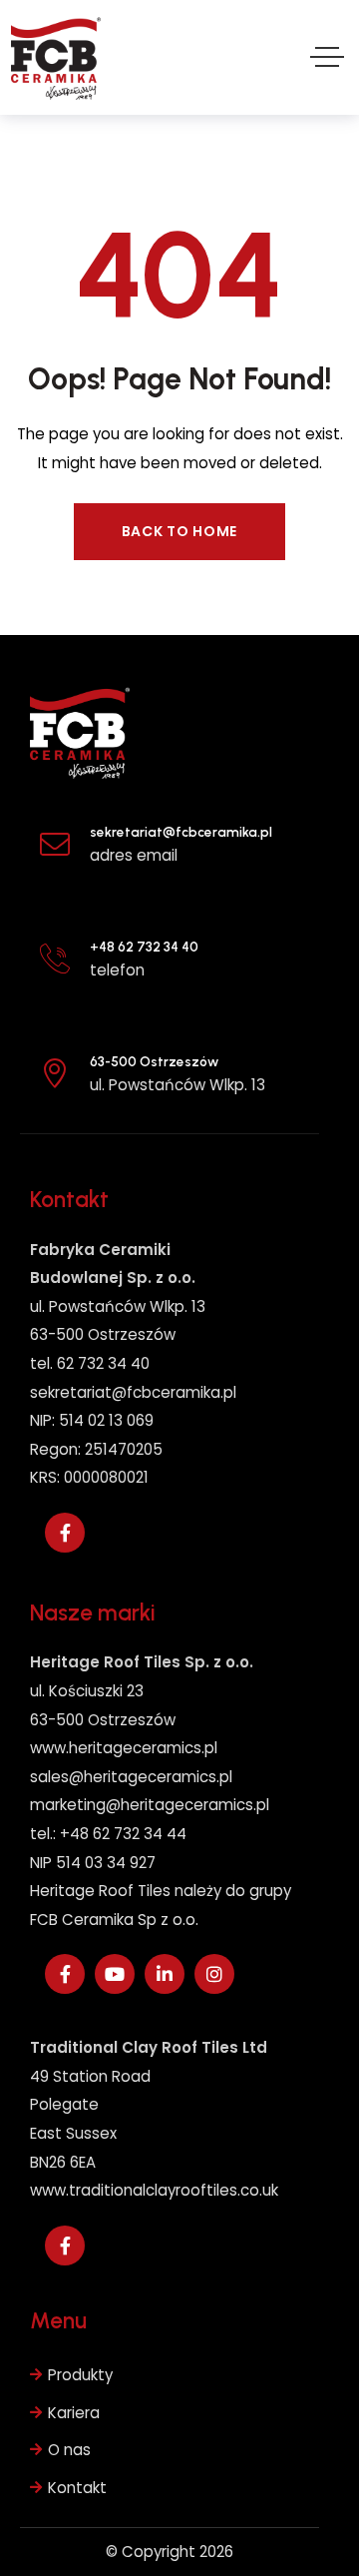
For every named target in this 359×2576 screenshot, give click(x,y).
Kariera (74, 2413)
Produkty (80, 2375)
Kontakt (77, 2488)
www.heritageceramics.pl (124, 1748)
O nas (69, 2450)
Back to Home (179, 531)
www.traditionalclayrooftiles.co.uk (154, 2190)
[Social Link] (65, 1533)
